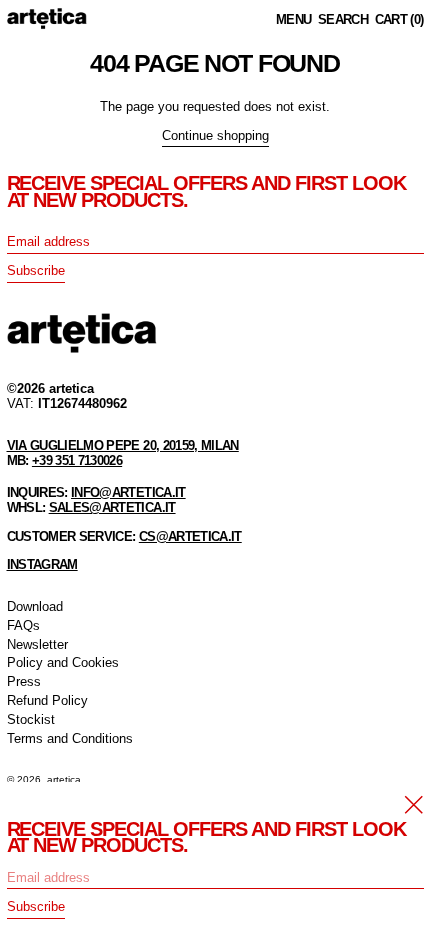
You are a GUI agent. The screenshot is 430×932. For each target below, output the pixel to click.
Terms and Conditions (70, 738)
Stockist (31, 719)
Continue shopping (215, 135)
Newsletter (37, 644)
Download (35, 606)
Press (24, 681)
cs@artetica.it (190, 536)
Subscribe (36, 270)
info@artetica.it (128, 492)
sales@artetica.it (112, 507)
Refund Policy (47, 700)
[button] (343, 20)
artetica (64, 779)
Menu (293, 19)
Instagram (42, 564)
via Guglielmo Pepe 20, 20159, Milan (123, 445)
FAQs (23, 625)
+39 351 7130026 (77, 460)
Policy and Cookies (63, 662)
